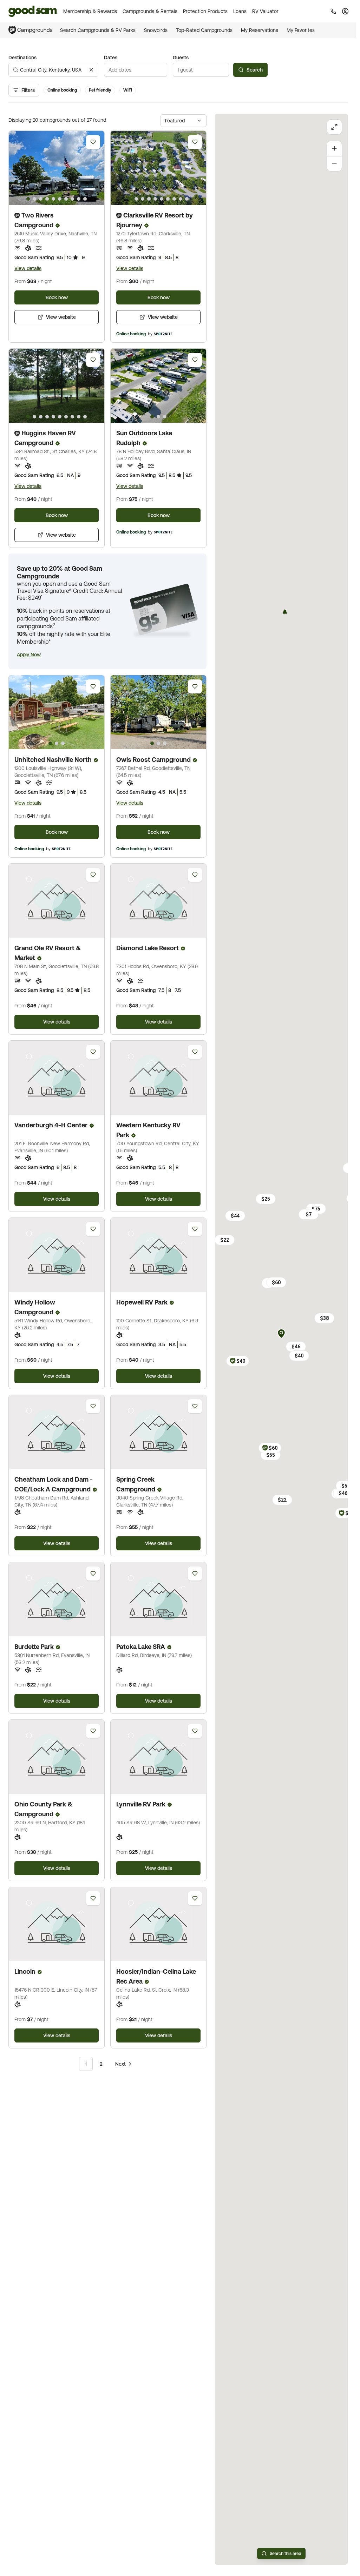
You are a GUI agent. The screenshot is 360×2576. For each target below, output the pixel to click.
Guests (181, 58)
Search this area (286, 2554)
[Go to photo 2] (34, 199)
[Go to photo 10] (85, 199)
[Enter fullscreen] (334, 127)
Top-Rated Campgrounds (204, 30)
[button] (29, 655)
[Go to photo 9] (79, 199)
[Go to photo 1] (28, 199)
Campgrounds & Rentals (150, 11)
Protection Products (205, 11)
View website (61, 317)
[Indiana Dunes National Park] (285, 612)
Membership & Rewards (90, 11)
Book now (57, 297)
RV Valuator (265, 11)
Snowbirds (156, 30)
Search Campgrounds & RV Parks (98, 30)
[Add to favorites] (93, 142)
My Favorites (301, 30)
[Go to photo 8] (72, 199)
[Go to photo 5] (53, 199)
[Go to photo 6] (60, 199)
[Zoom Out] (334, 164)
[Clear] (91, 70)
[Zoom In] (334, 148)
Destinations (22, 58)
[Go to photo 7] (66, 199)
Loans (240, 11)
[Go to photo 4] (47, 199)
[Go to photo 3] (41, 199)
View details (28, 268)
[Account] (345, 11)
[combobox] (53, 70)
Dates (111, 58)
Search (255, 70)
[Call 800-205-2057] (333, 11)
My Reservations (260, 30)
